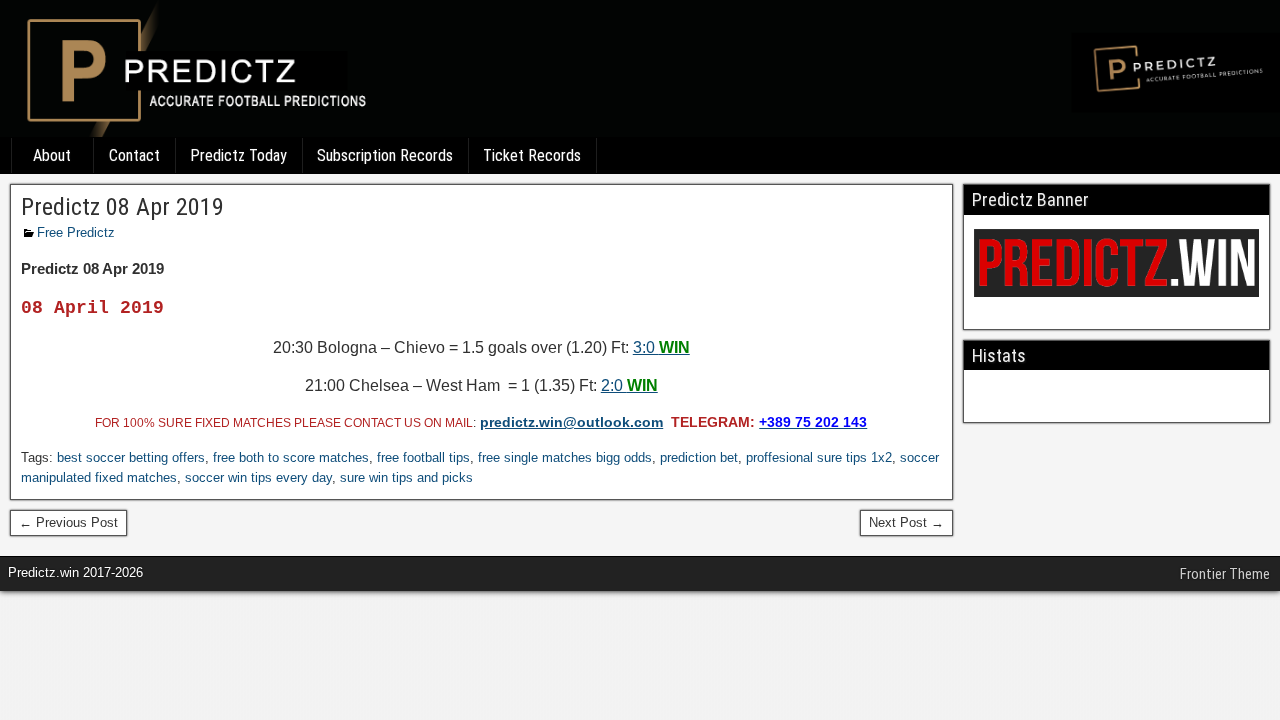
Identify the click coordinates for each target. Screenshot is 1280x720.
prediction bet (699, 457)
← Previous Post (68, 522)
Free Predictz (76, 232)
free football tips (423, 457)
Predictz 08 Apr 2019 (122, 207)
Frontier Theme (1225, 574)
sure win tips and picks (406, 477)
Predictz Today (238, 155)
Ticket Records (532, 155)
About (52, 155)
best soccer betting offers (131, 457)
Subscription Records (385, 155)
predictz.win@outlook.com (571, 422)
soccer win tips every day (258, 477)
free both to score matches (291, 457)
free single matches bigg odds (565, 457)
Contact (134, 155)
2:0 (629, 385)
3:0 (661, 347)
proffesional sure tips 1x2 (819, 457)
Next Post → (906, 522)
